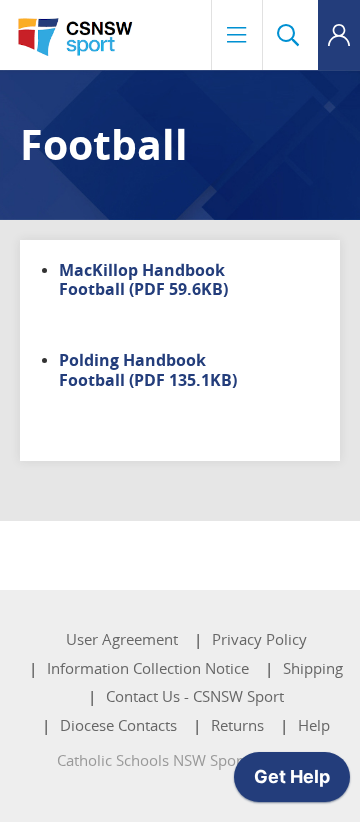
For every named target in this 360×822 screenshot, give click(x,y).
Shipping (313, 668)
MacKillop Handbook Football (143, 279)
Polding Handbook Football (148, 369)
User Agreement (122, 639)
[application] (292, 782)
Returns (237, 725)
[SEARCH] (290, 35)
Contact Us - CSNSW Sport (195, 696)
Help (314, 725)
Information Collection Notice (148, 668)
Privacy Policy (259, 639)
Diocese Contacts (118, 725)
